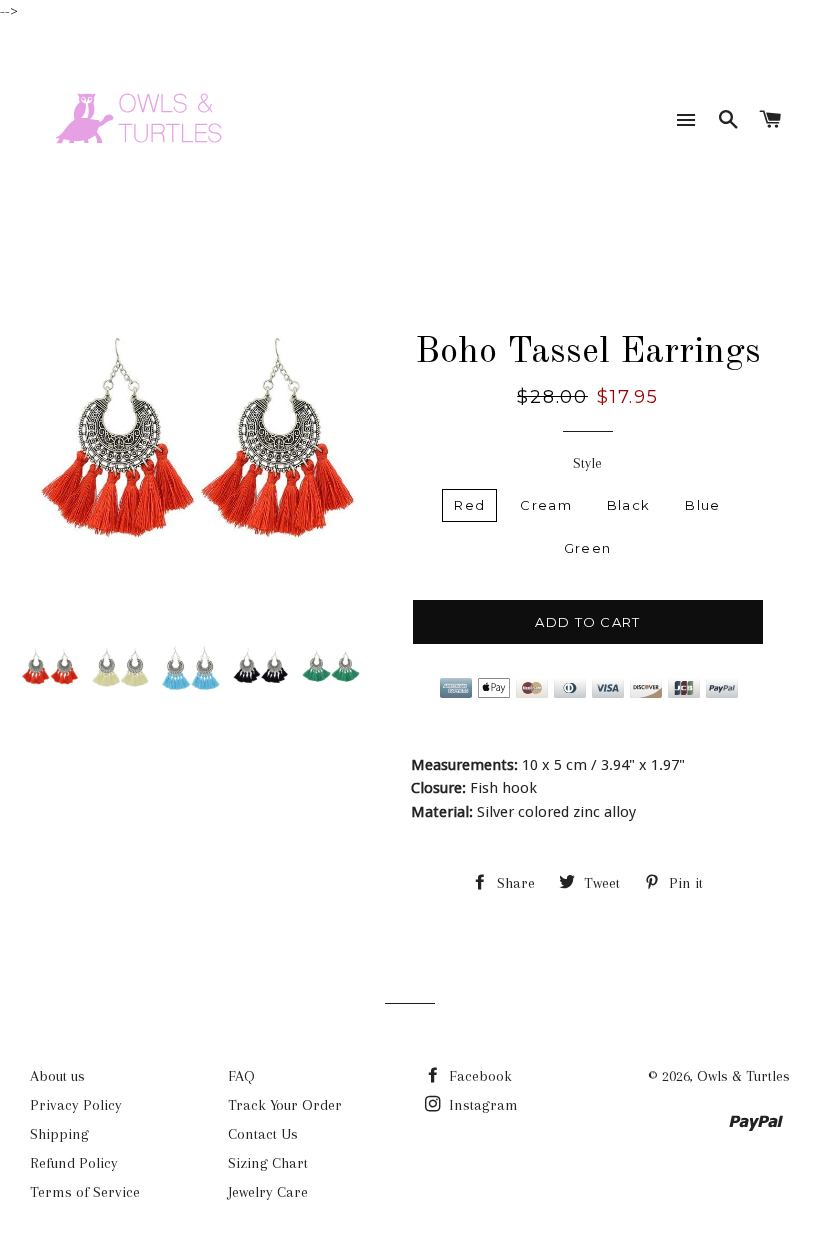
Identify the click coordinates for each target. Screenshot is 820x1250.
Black (629, 505)
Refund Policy (74, 1163)
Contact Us (263, 1134)
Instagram (481, 1105)
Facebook (478, 1076)
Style (587, 463)
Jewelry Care (268, 1192)
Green (588, 548)
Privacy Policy (76, 1105)
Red (469, 505)
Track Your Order (285, 1105)
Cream (546, 505)
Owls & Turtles (743, 1076)
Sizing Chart (268, 1163)
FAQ (241, 1076)
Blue (702, 505)
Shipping (59, 1134)
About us (57, 1076)
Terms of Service (85, 1192)
